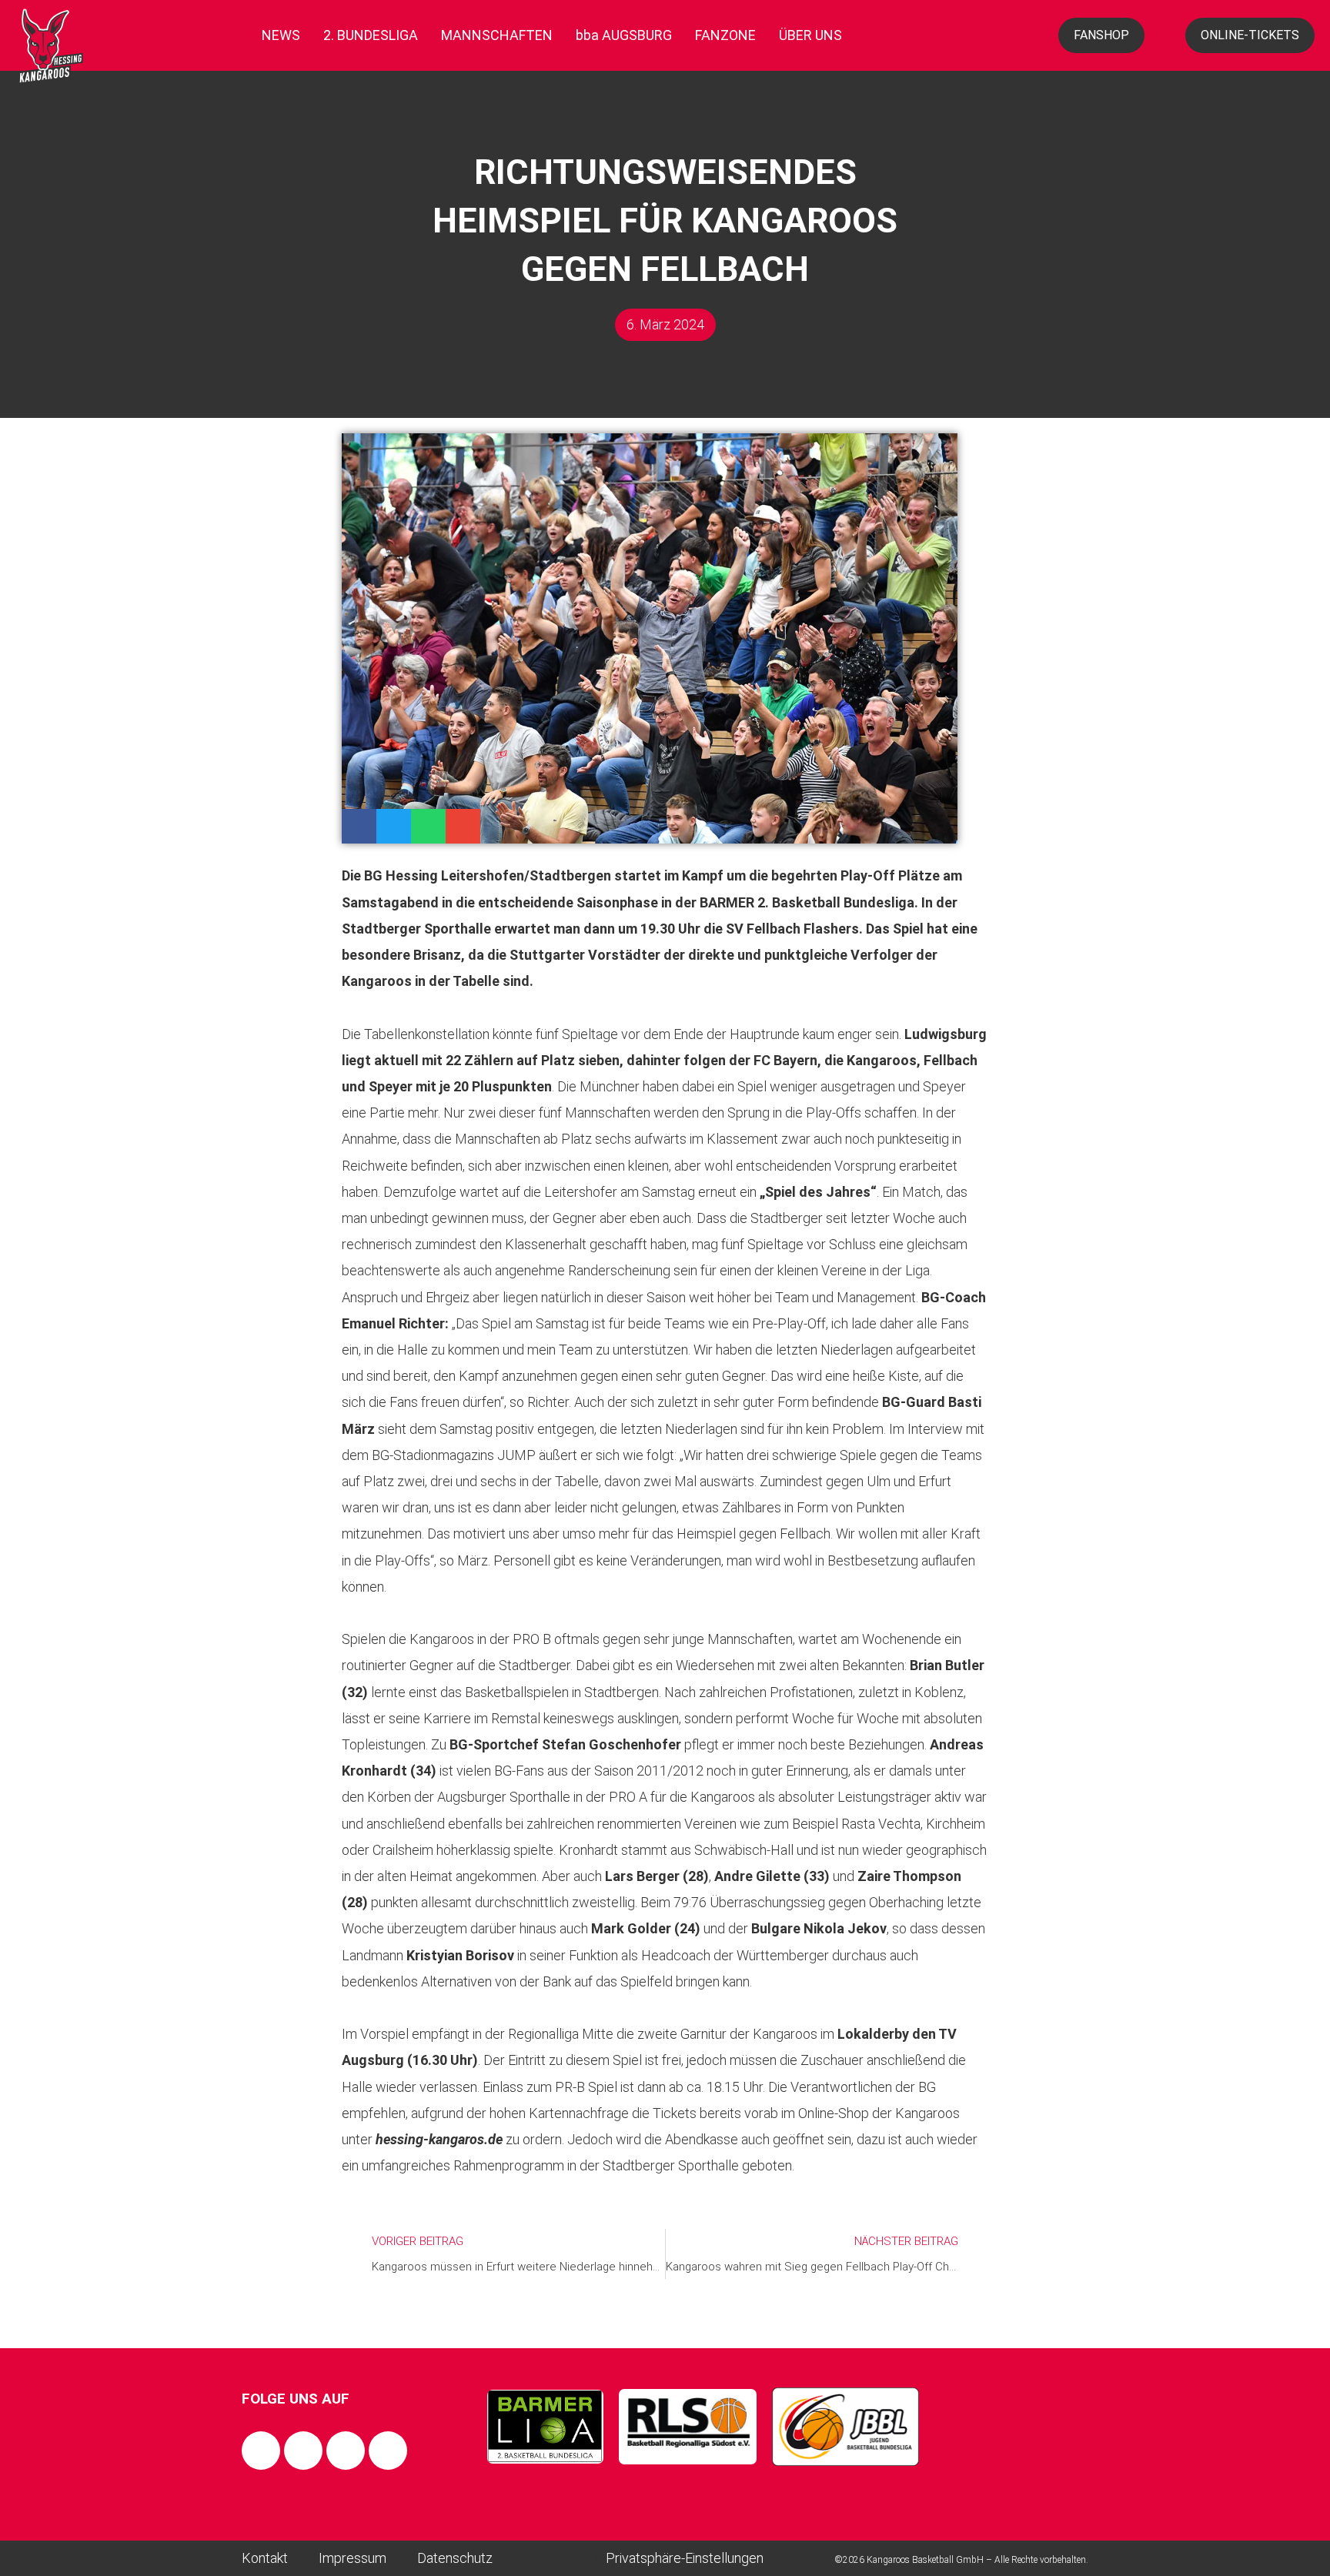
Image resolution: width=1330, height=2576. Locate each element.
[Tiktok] (346, 2451)
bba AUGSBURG (624, 35)
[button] (359, 826)
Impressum (353, 2558)
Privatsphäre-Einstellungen (685, 2558)
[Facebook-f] (261, 2451)
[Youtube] (388, 2451)
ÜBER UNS (810, 35)
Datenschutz (455, 2558)
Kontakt (265, 2558)
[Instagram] (303, 2451)
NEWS (281, 35)
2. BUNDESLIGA (371, 35)
